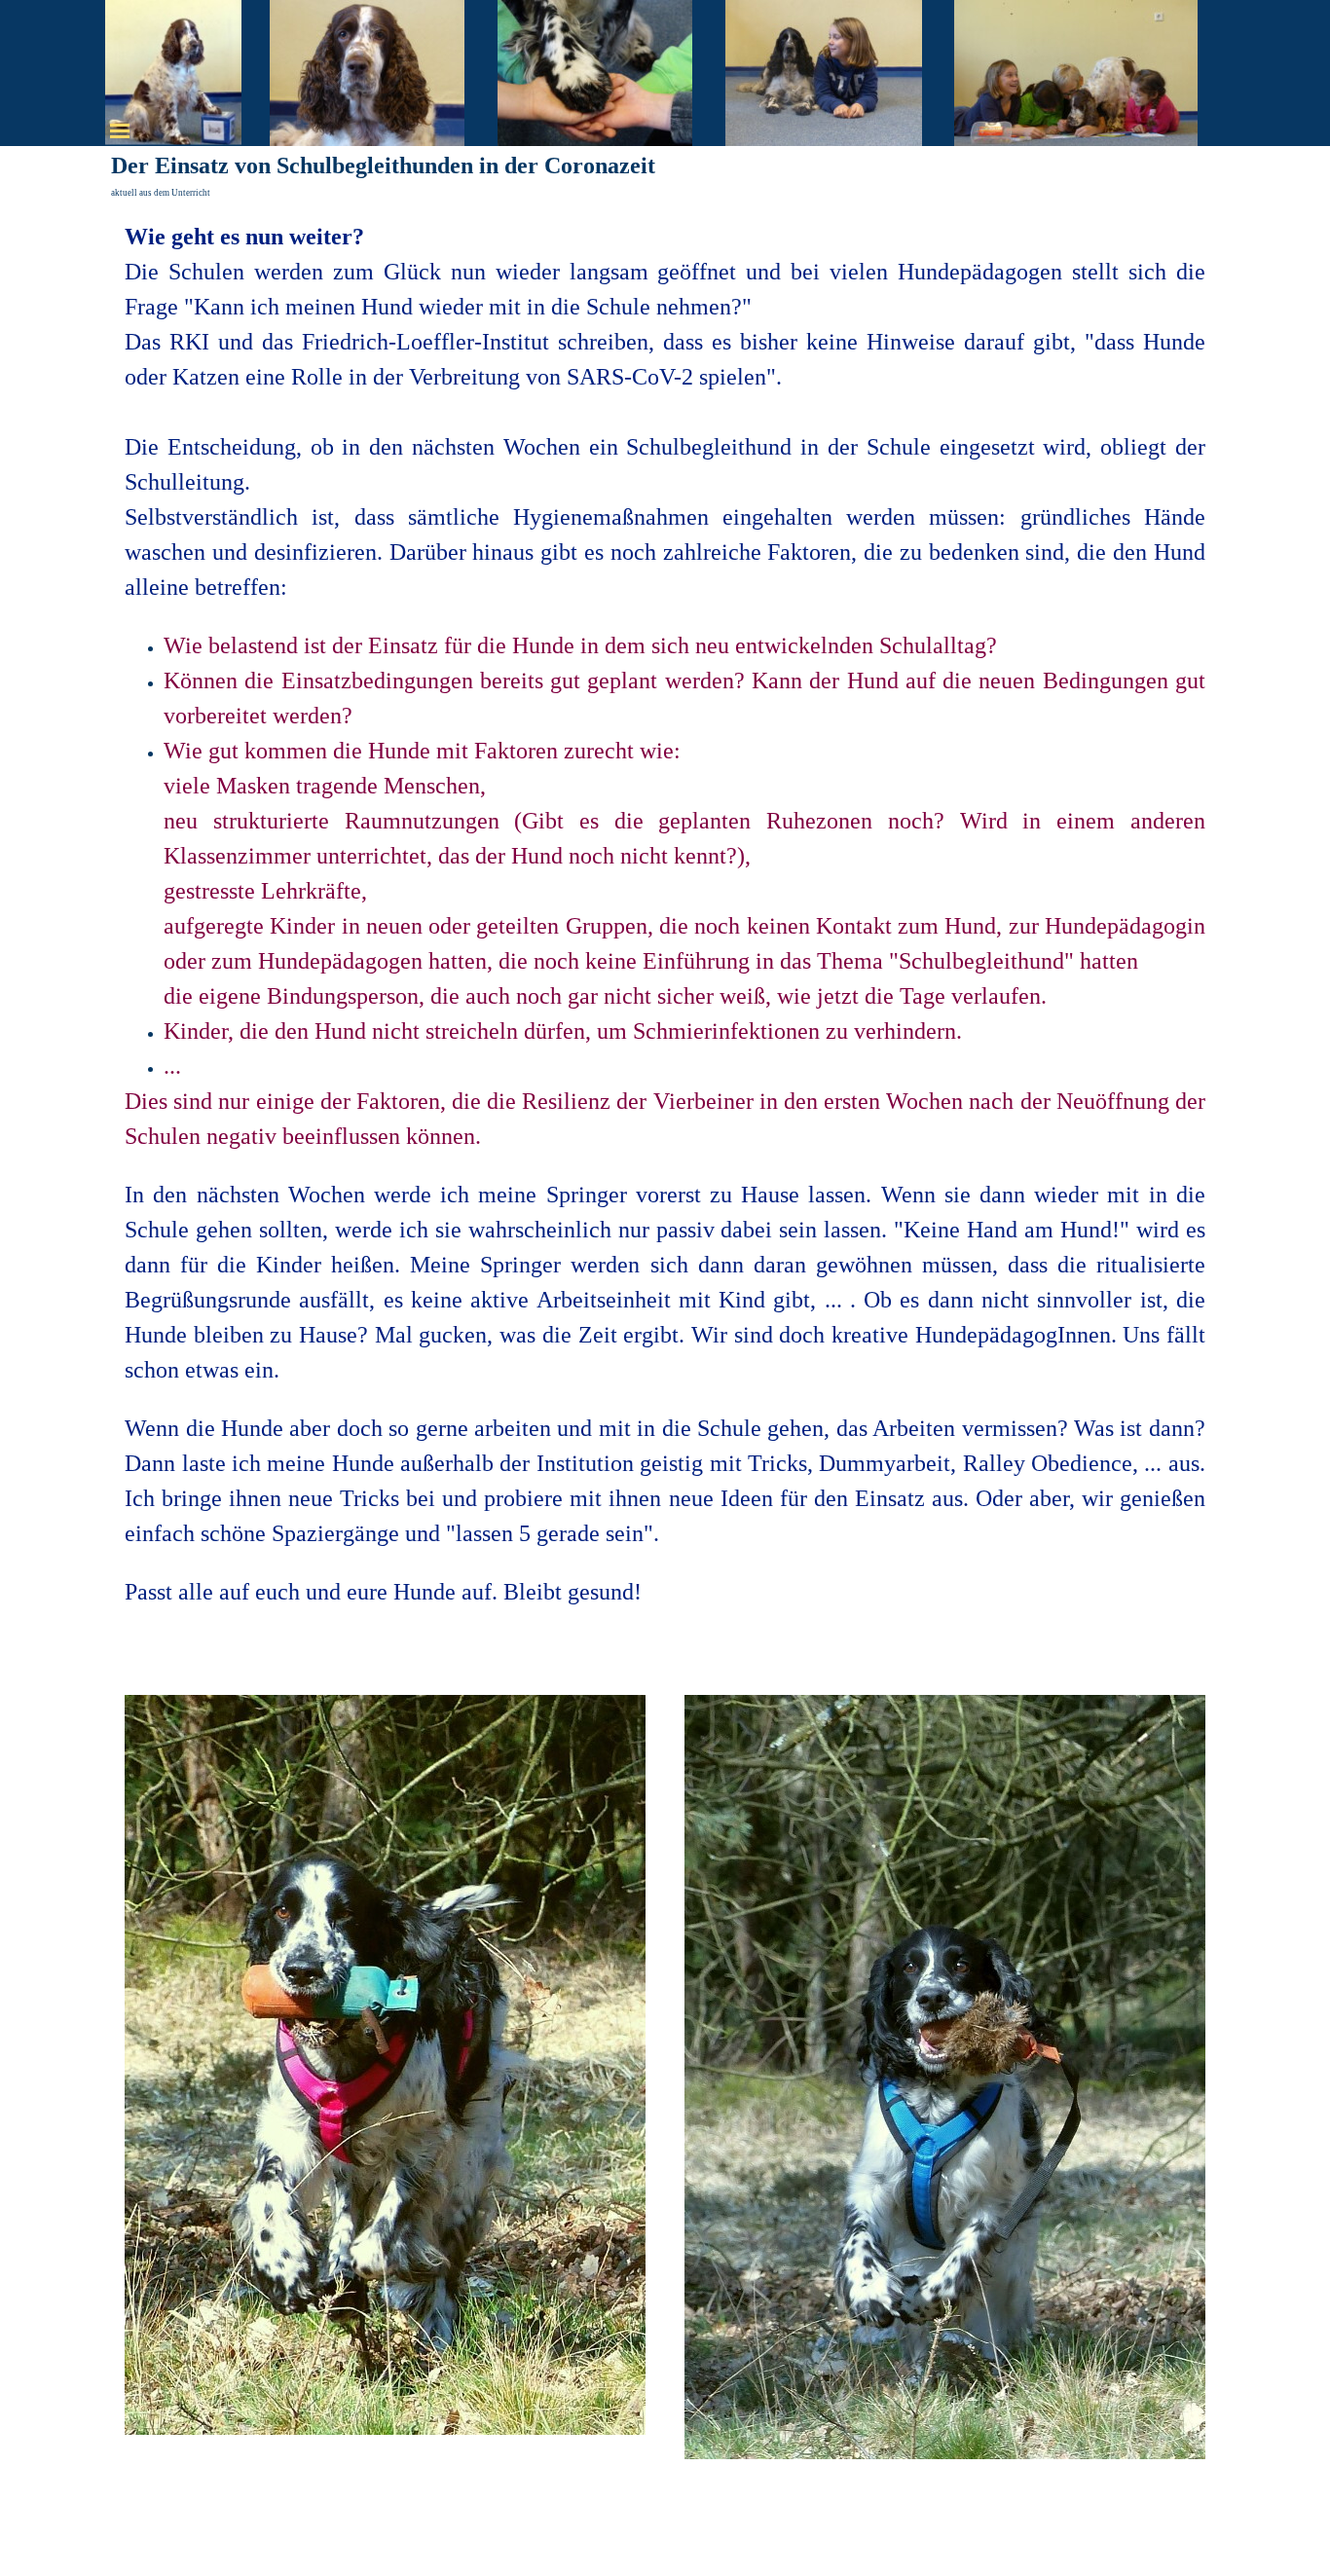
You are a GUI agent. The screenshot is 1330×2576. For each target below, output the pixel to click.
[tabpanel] (665, 938)
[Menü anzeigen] (120, 130)
